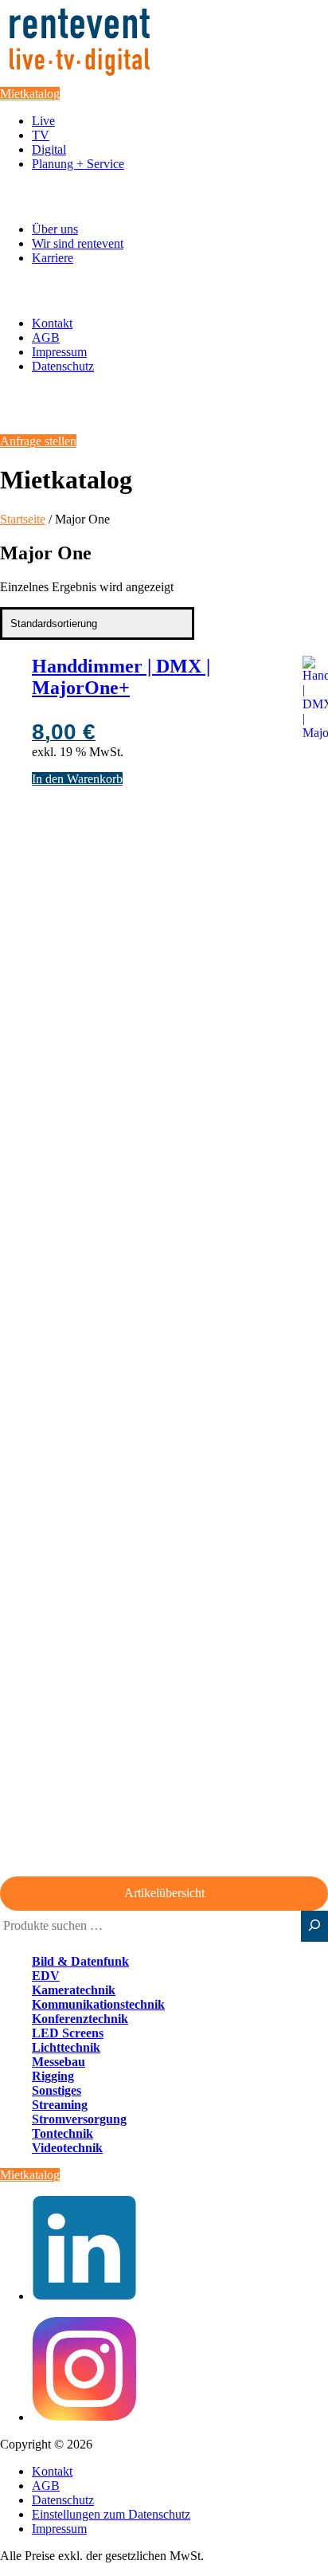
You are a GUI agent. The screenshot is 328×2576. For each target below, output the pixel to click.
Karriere (53, 258)
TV (41, 135)
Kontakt (52, 323)
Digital (49, 149)
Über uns (55, 229)
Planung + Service (78, 164)
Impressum (59, 352)
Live (43, 121)
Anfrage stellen (38, 441)
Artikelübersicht (164, 1893)
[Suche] (314, 1926)
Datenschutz (63, 366)
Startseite (23, 519)
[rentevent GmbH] (80, 79)
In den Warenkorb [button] (77, 779)
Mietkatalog (30, 94)
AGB (46, 337)
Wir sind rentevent (78, 243)
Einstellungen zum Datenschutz (111, 2514)
